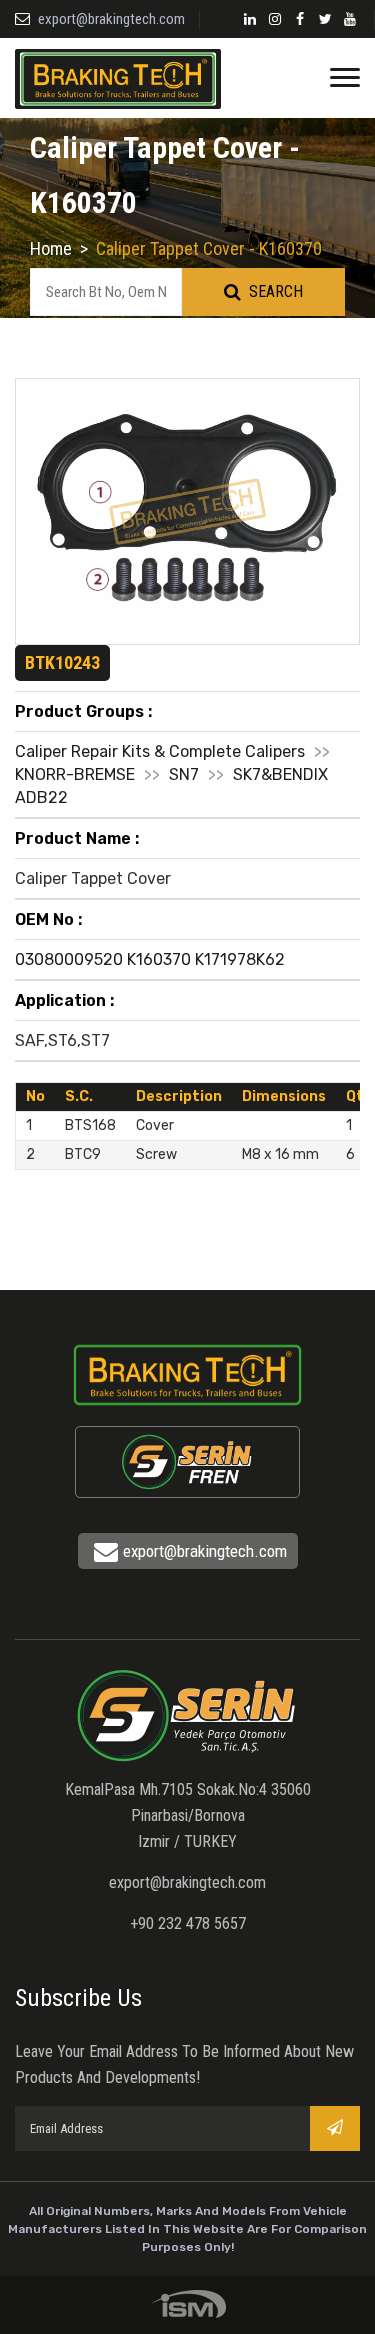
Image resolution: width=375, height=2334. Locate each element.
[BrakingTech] (118, 78)
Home (51, 248)
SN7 (184, 774)
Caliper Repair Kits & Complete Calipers (160, 751)
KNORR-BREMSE (75, 774)
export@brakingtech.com (111, 19)
